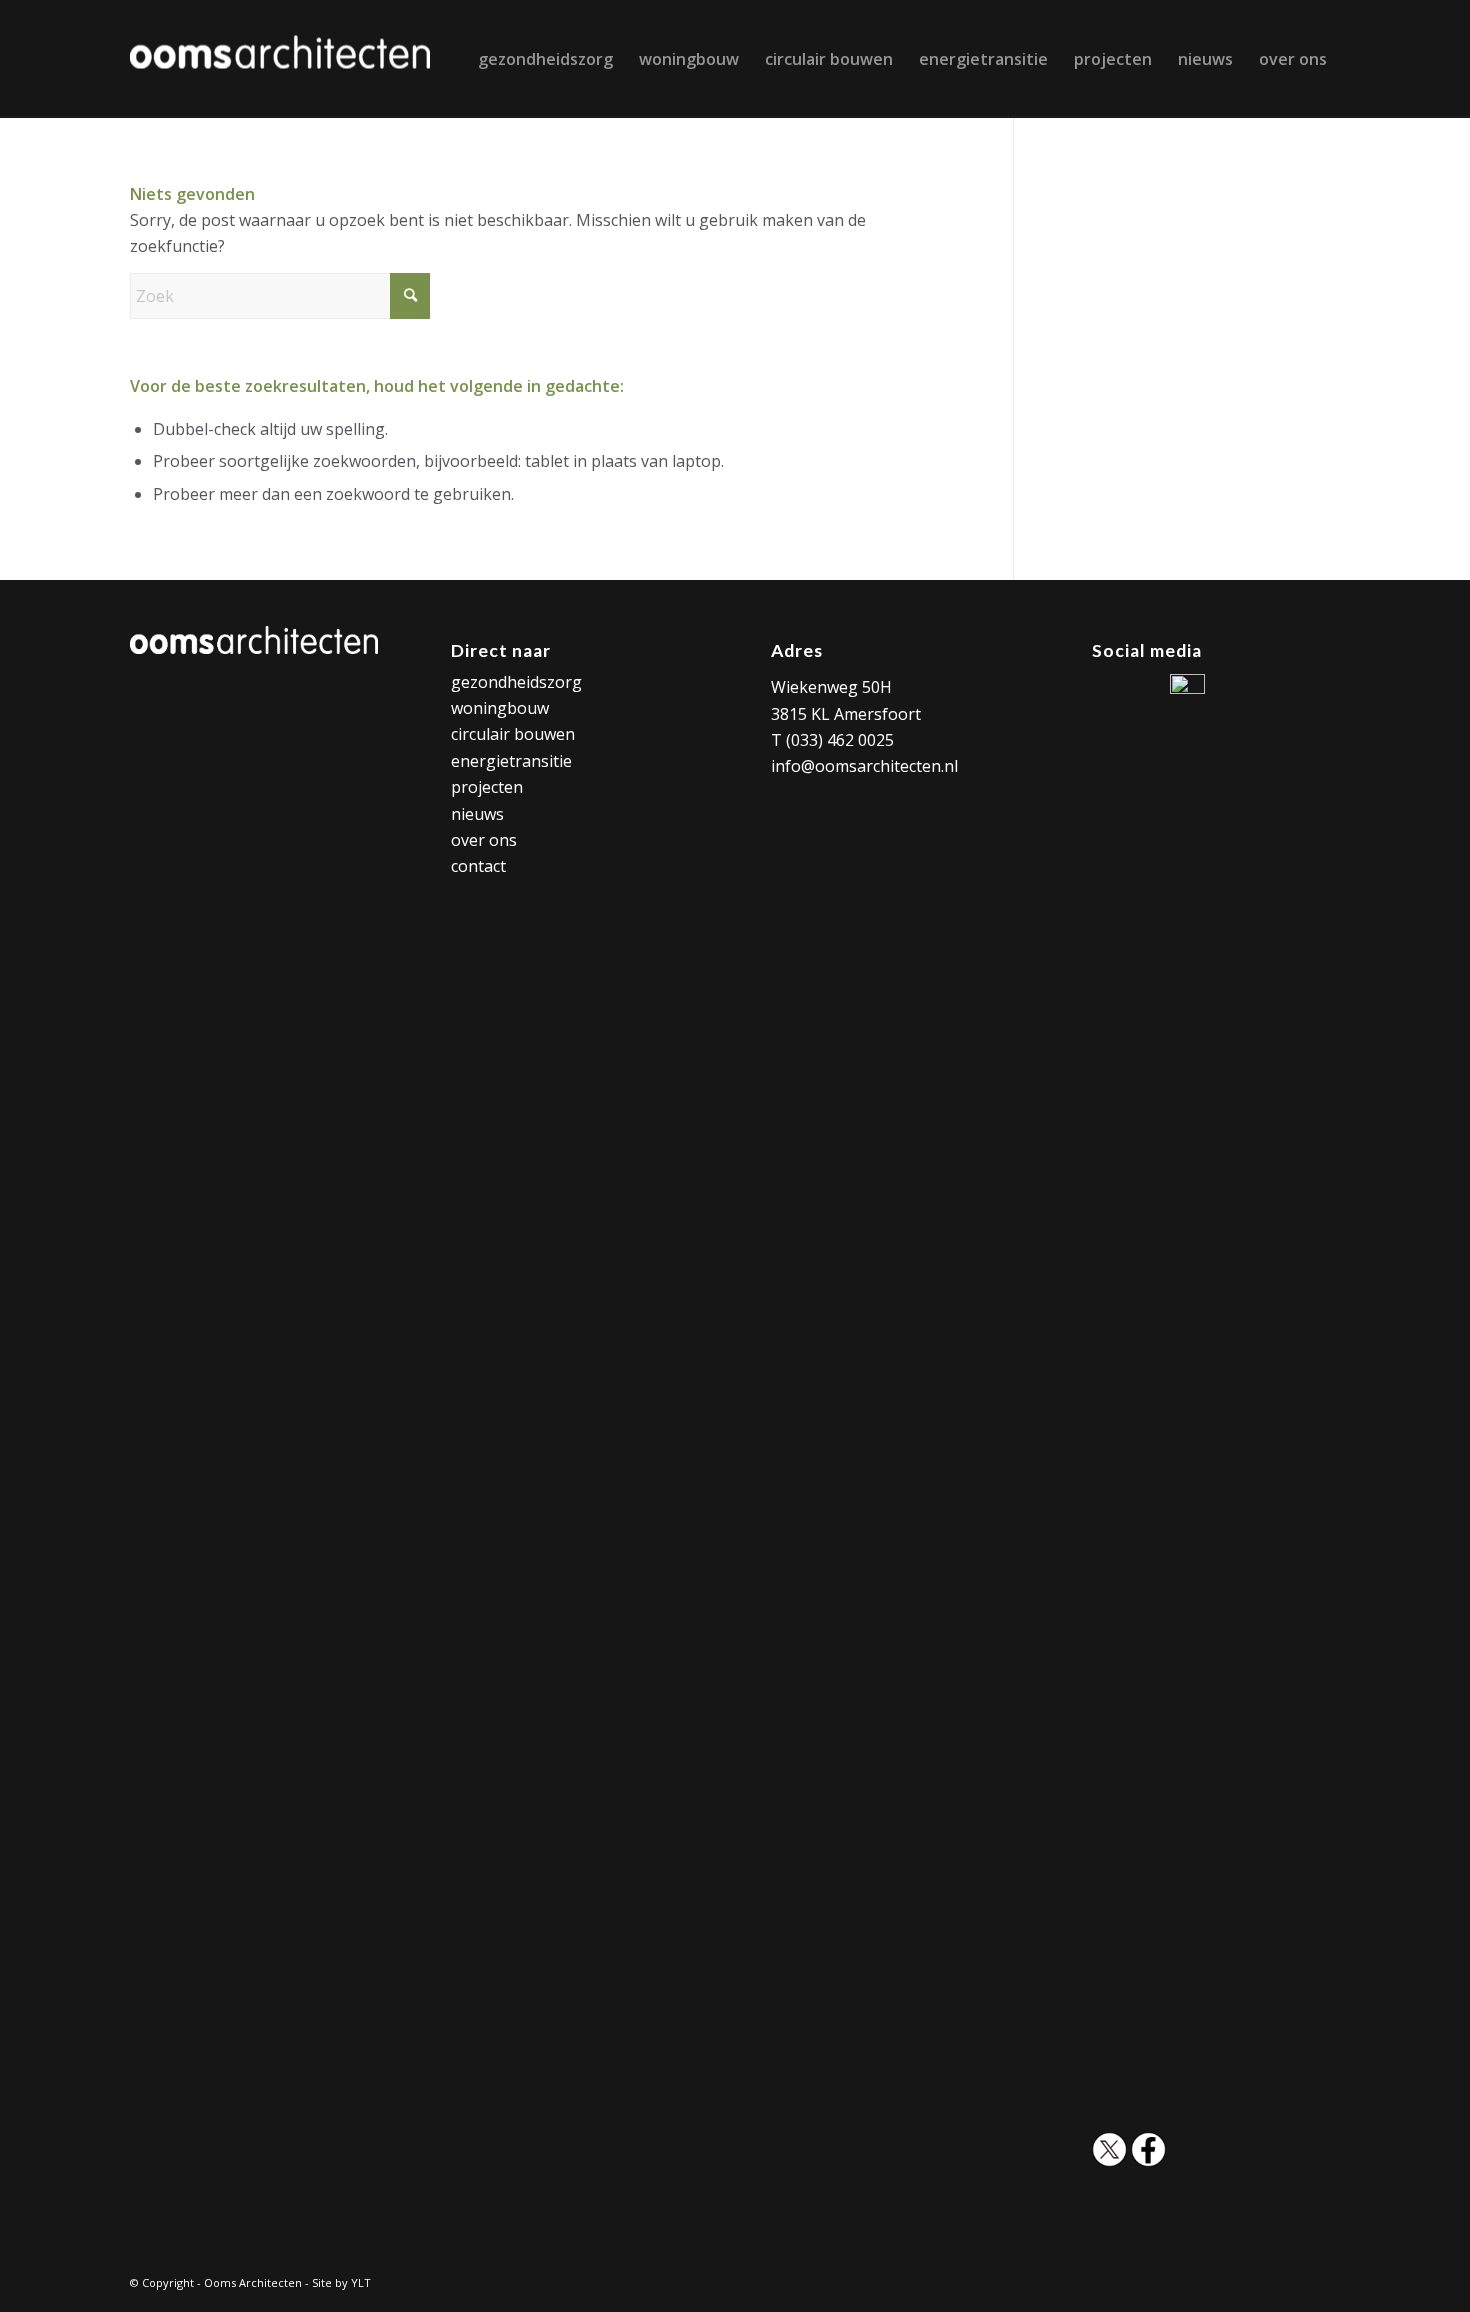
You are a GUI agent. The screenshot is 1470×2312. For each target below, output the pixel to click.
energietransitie (511, 761)
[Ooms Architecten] (280, 59)
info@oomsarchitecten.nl (864, 766)
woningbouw (500, 708)
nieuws (477, 814)
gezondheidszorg (516, 682)
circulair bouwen (513, 734)
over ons (484, 840)
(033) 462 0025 (840, 740)
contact (478, 866)
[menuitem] (545, 59)
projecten (487, 787)
